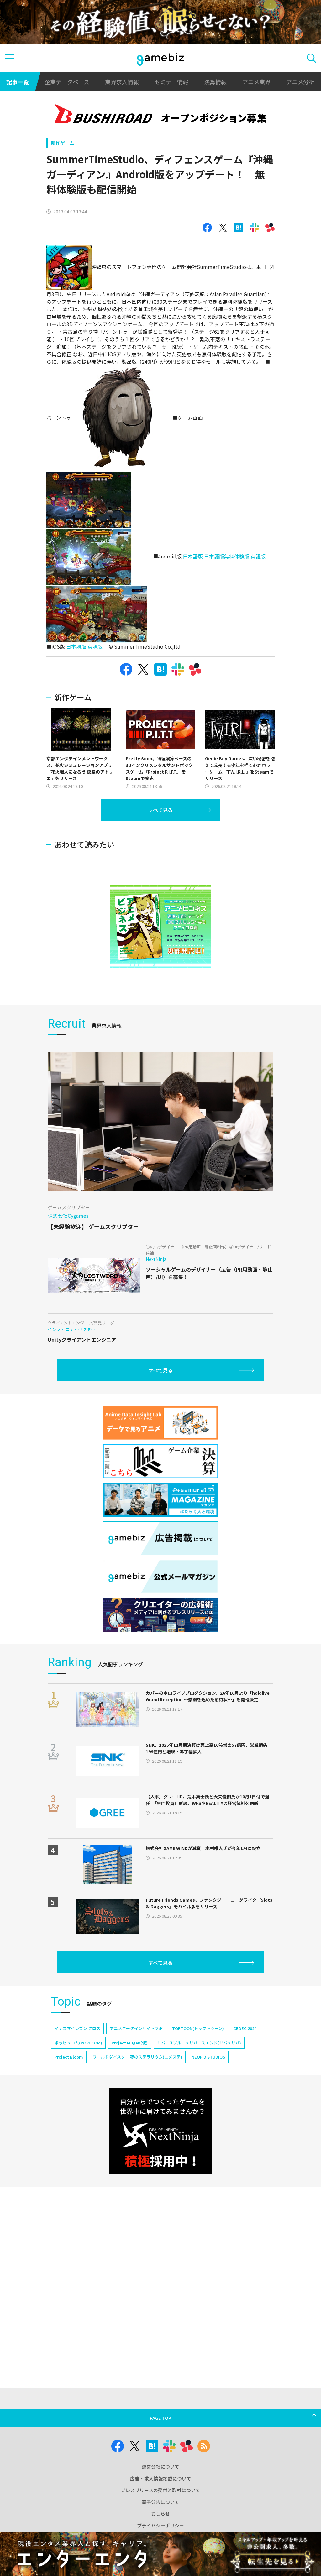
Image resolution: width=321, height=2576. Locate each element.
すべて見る (160, 810)
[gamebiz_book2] (160, 926)
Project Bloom (69, 2057)
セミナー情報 (171, 82)
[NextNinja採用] (160, 2131)
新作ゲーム (63, 143)
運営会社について (160, 2467)
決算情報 (215, 82)
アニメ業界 (256, 82)
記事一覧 (18, 82)
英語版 (258, 556)
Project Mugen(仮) (130, 2043)
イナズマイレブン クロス (77, 2028)
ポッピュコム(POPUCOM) (78, 2043)
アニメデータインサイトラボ (136, 2028)
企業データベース (67, 82)
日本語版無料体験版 (227, 556)
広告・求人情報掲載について (161, 2478)
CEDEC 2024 (245, 2028)
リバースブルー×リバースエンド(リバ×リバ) (199, 2043)
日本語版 (193, 556)
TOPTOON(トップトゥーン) (198, 2028)
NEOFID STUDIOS (208, 2057)
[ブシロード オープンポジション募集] (160, 115)
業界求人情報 (122, 82)
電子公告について (160, 2502)
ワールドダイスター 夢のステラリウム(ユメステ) (137, 2057)
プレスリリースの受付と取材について (160, 2490)
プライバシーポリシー (160, 2525)
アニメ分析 (300, 82)
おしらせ (160, 2514)
